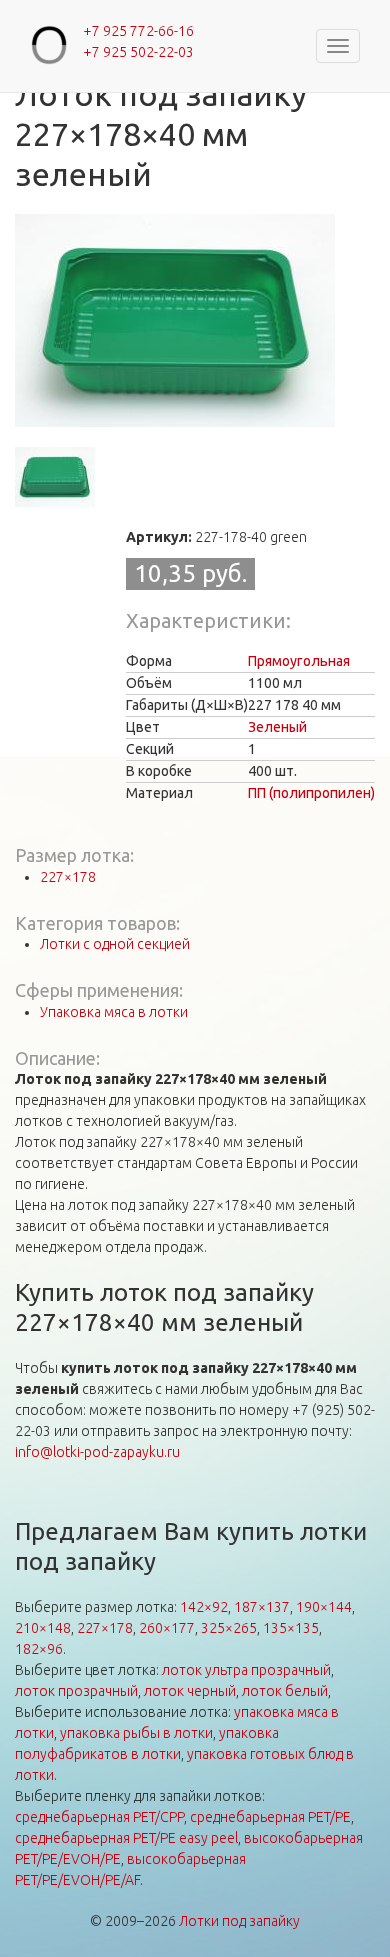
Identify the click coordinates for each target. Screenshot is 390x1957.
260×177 (167, 1628)
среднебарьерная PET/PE (270, 1817)
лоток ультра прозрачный (246, 1670)
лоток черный (190, 1691)
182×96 (39, 1649)
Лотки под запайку (239, 1921)
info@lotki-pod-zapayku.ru (97, 1452)
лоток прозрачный (76, 1691)
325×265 (229, 1628)
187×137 (262, 1607)
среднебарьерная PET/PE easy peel (126, 1838)
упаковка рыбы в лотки (136, 1733)
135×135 (291, 1628)
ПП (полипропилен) (311, 793)
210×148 (43, 1628)
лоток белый (285, 1691)
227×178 (68, 877)
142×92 (204, 1607)
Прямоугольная (299, 661)
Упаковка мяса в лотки (114, 1012)
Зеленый (277, 727)
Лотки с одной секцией (115, 944)
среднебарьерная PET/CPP (99, 1817)
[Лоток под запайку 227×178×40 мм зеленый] (175, 320)
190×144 (324, 1607)
